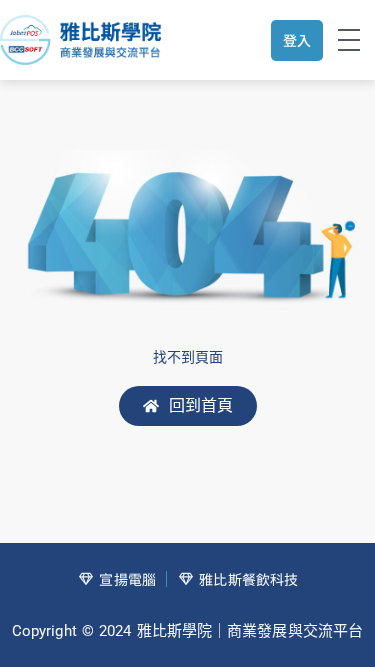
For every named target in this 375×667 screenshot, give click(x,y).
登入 (297, 40)
